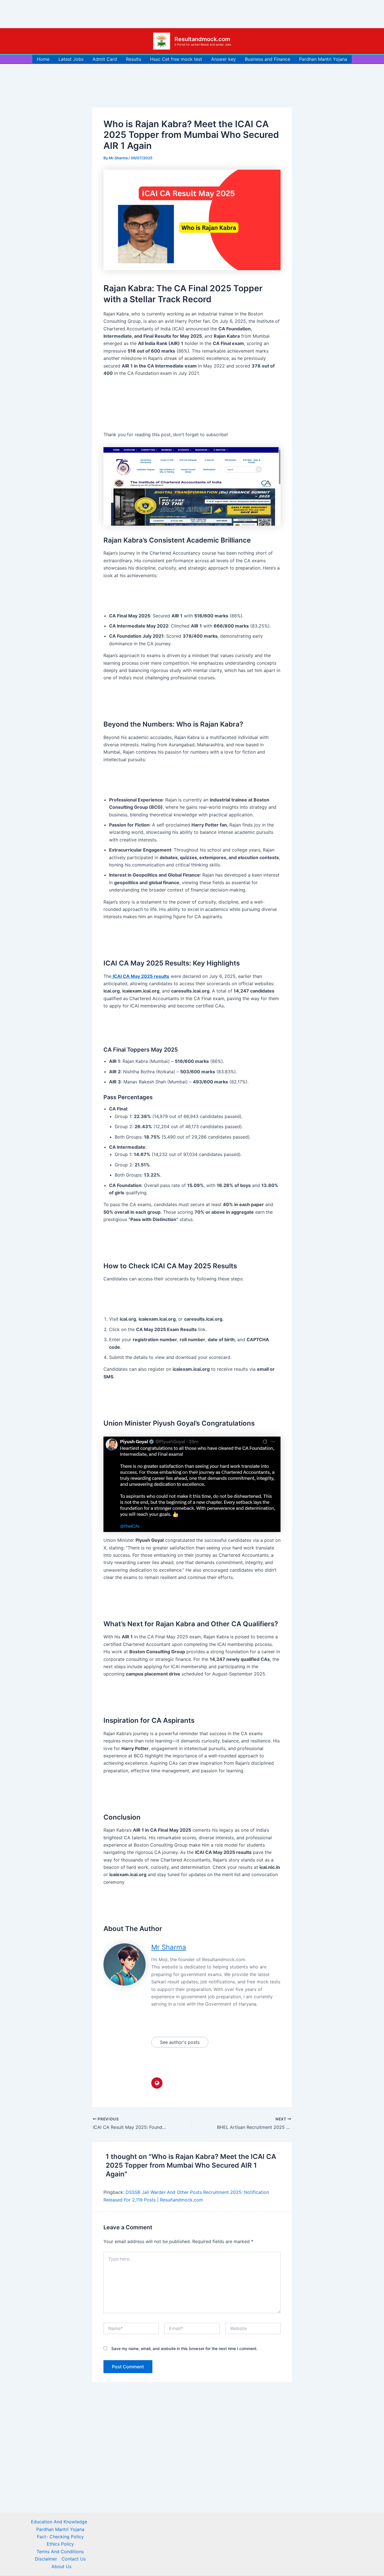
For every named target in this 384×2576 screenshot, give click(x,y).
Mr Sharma (169, 1947)
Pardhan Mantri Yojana (323, 59)
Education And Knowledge (59, 2522)
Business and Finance (267, 59)
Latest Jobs (71, 59)
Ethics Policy (60, 2544)
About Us (61, 2566)
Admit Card (105, 59)
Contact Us (74, 2559)
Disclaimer (46, 2559)
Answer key (223, 59)
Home (43, 59)
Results (134, 59)
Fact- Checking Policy (60, 2537)
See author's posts (180, 2042)
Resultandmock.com (202, 39)
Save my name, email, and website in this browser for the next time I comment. (184, 2348)
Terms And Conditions (60, 2552)
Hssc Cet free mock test (176, 59)
